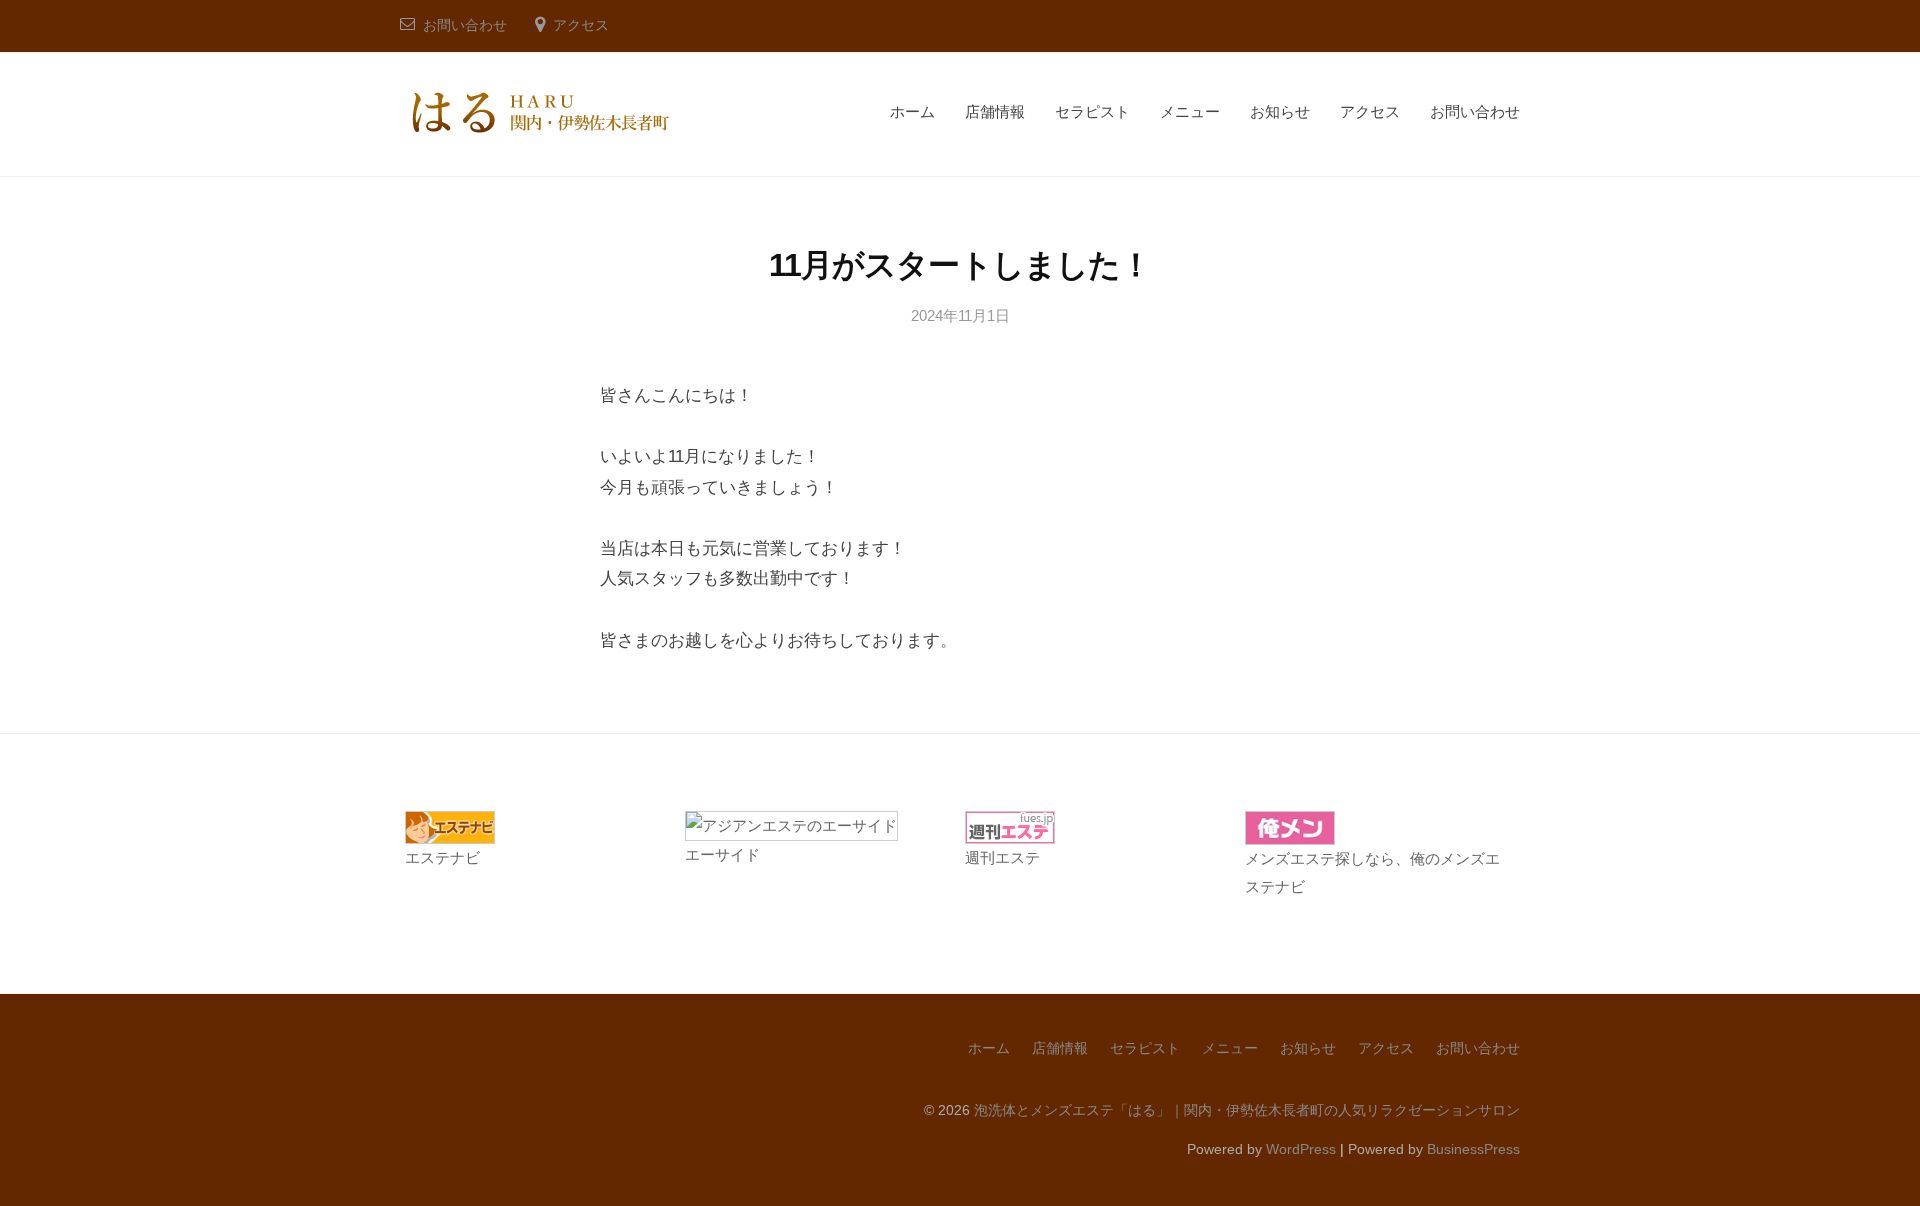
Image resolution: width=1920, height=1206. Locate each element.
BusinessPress (1473, 1149)
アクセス (581, 25)
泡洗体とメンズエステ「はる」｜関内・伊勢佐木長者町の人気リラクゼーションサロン (1247, 1110)
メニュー (1190, 111)
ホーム (912, 111)
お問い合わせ (465, 25)
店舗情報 (995, 111)
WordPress (1301, 1149)
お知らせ (1280, 111)
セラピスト (1092, 111)
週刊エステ (1002, 857)
